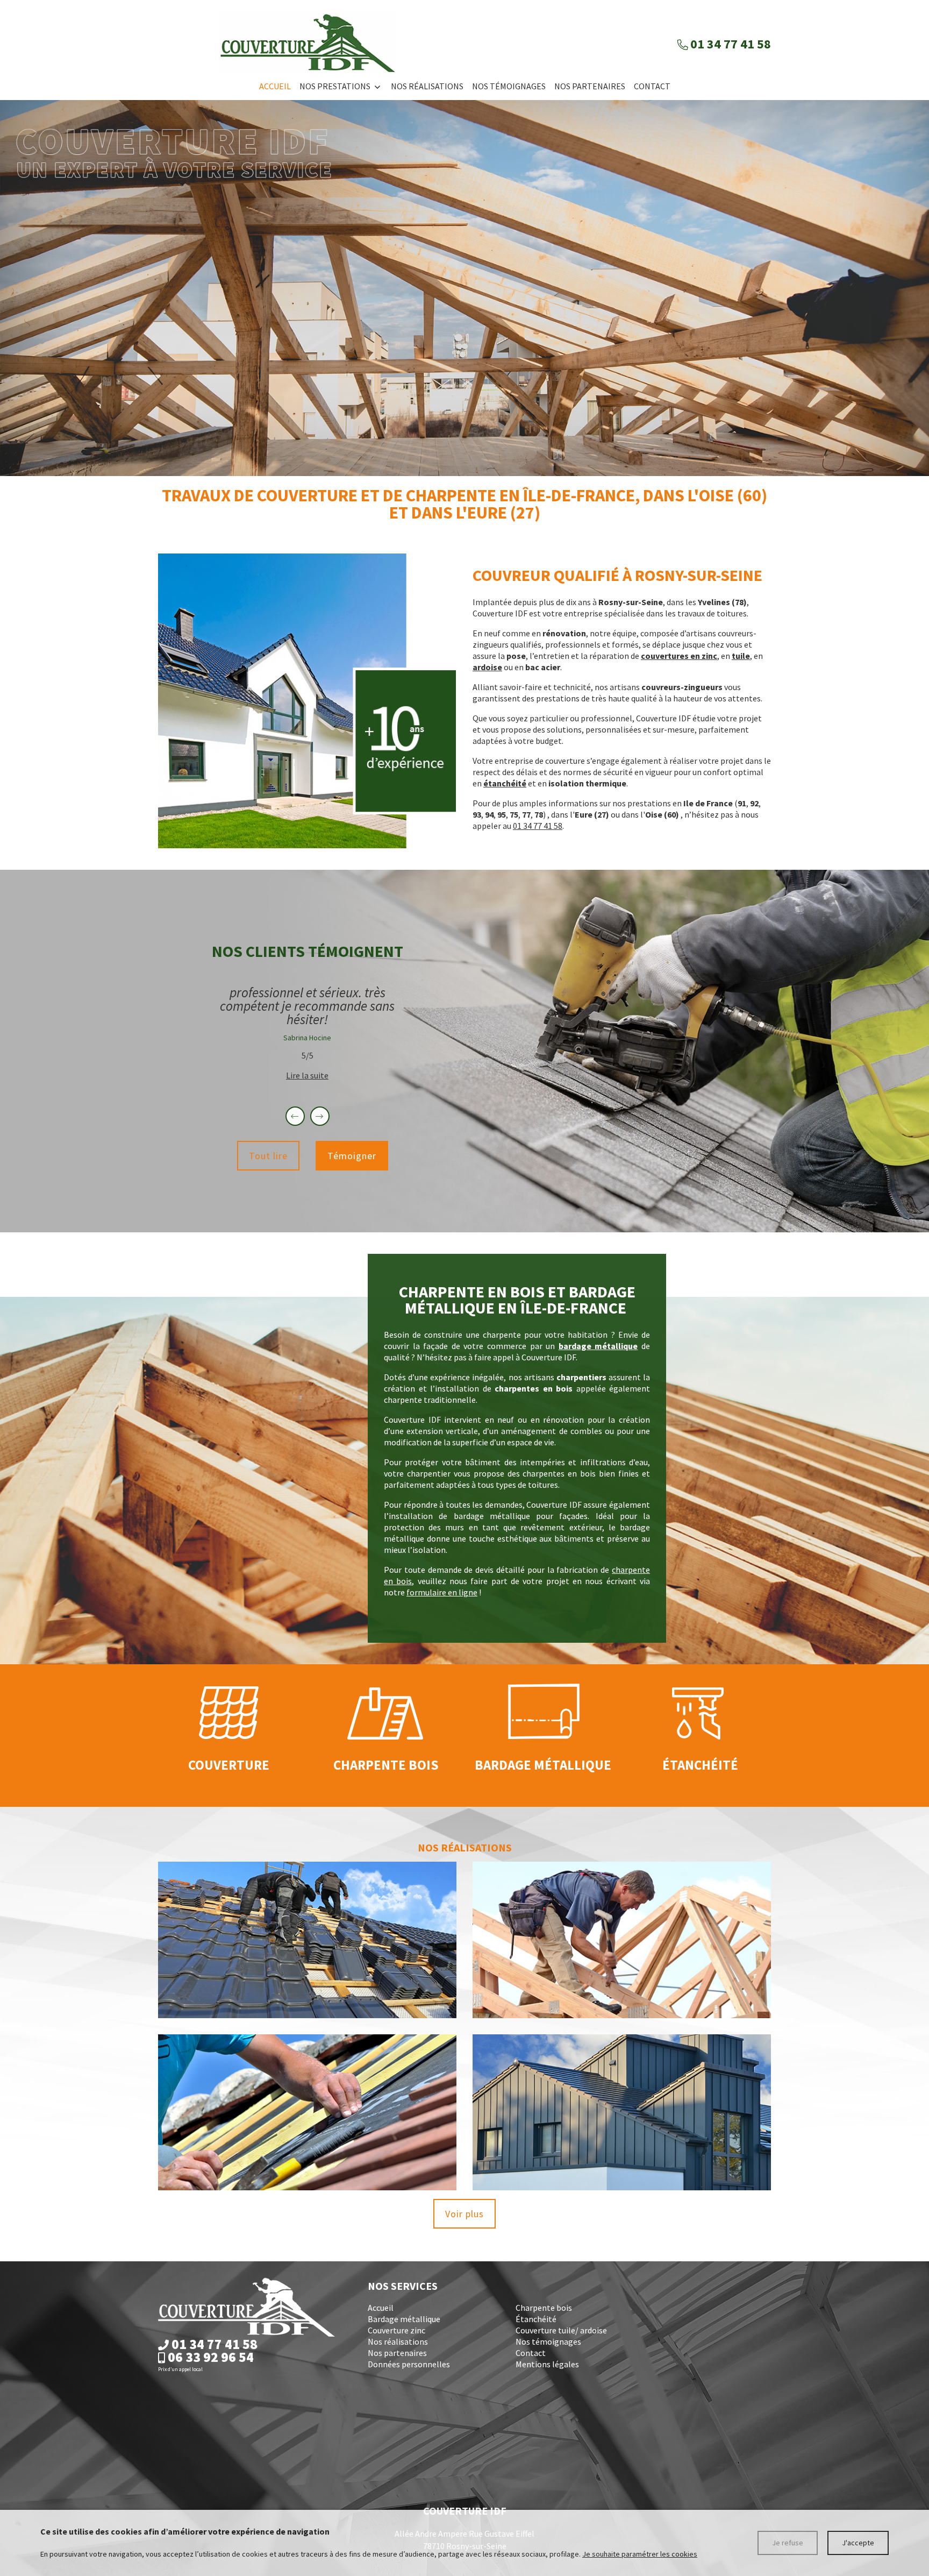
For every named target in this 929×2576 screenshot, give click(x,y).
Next (326, 1116)
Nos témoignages (509, 86)
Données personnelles (409, 2364)
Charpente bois (544, 2308)
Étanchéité (536, 2319)
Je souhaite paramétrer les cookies (640, 2554)
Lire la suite (307, 1075)
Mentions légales (547, 2364)
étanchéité (505, 783)
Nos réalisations (427, 86)
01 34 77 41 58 (538, 826)
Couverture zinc (396, 2330)
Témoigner (352, 1156)
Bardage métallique (404, 2319)
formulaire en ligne (442, 1592)
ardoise (487, 667)
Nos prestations (335, 86)
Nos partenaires (590, 86)
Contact (652, 86)
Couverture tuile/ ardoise (561, 2330)
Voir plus (464, 2214)
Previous (302, 1116)
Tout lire (268, 1156)
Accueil (275, 86)
